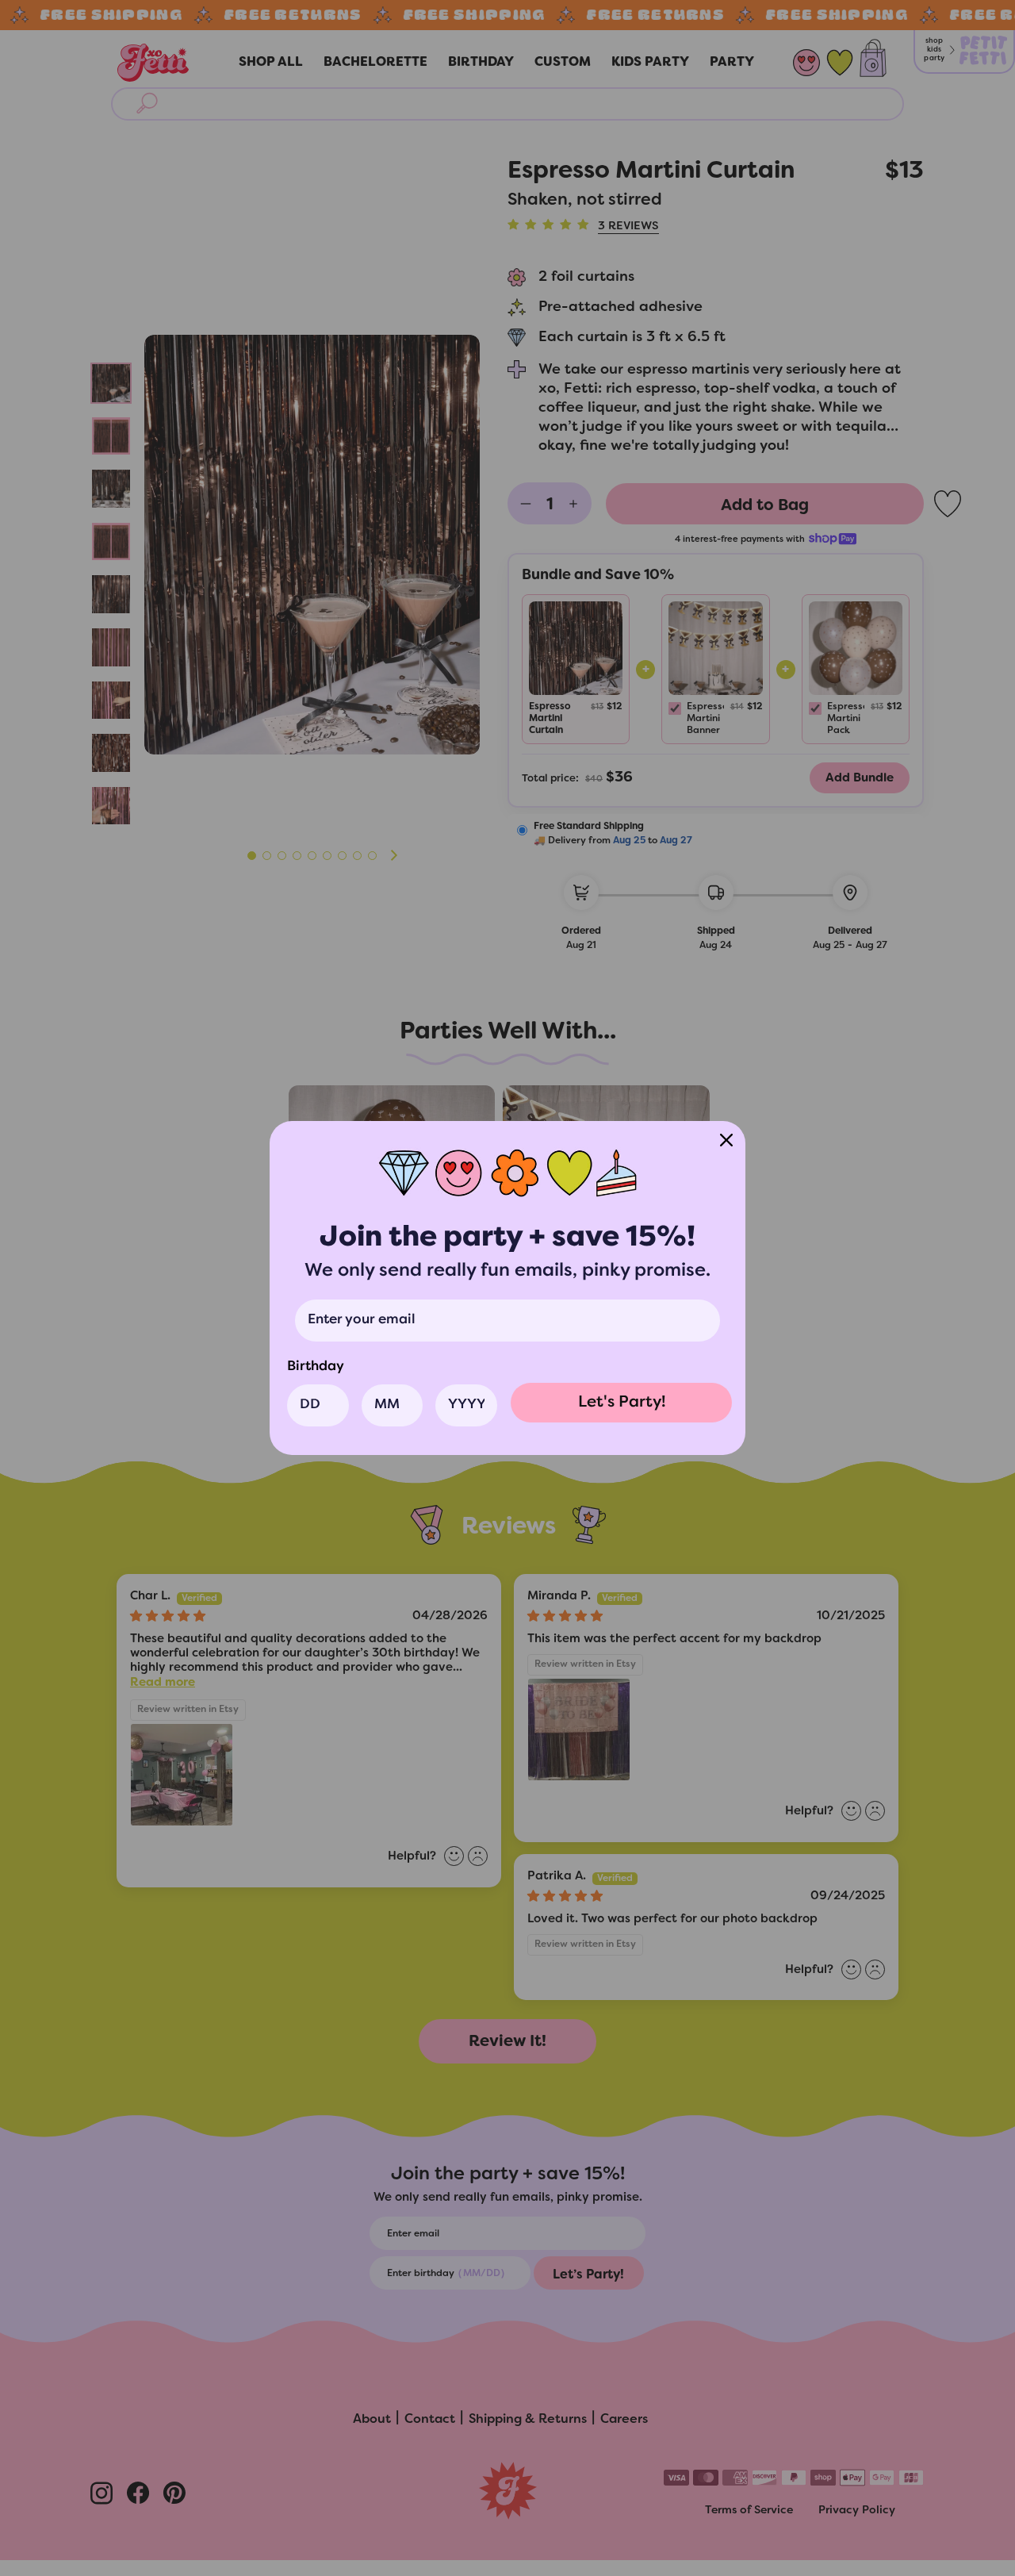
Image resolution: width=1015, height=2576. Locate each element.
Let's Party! (622, 1403)
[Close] (726, 1140)
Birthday (316, 1367)
